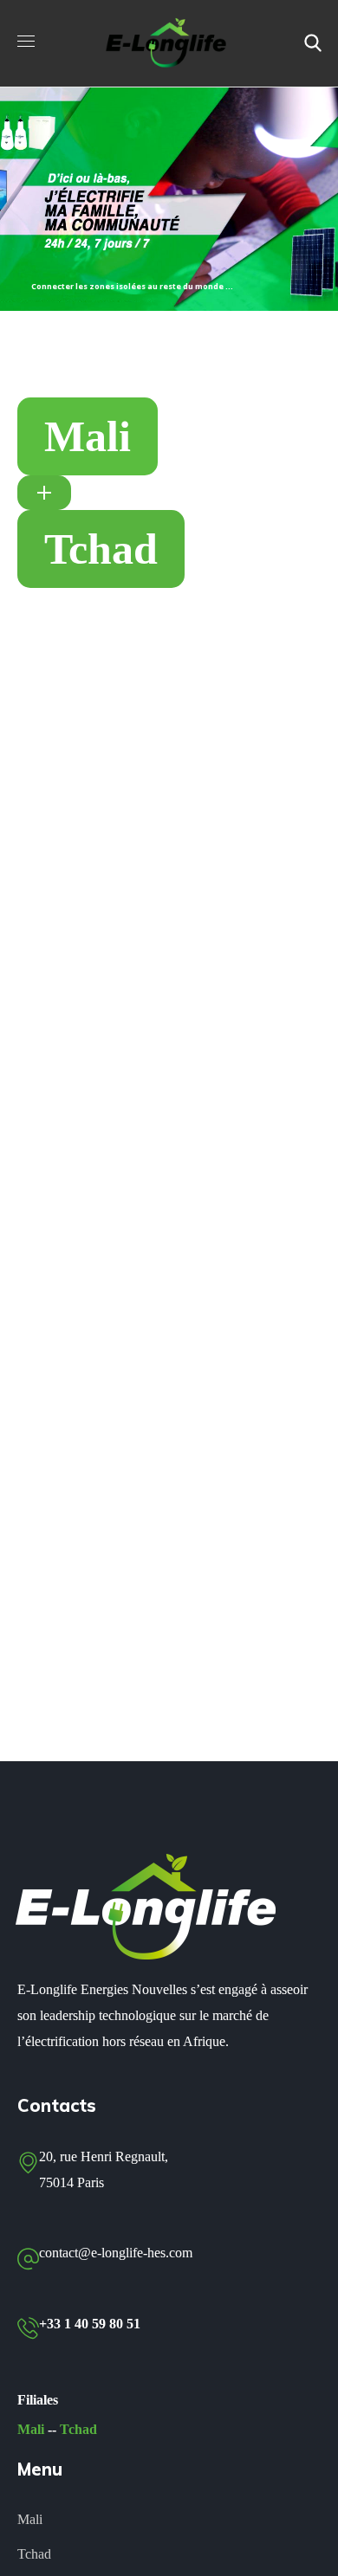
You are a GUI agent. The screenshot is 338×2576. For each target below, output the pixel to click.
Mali (31, 2429)
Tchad (78, 2429)
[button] (313, 43)
